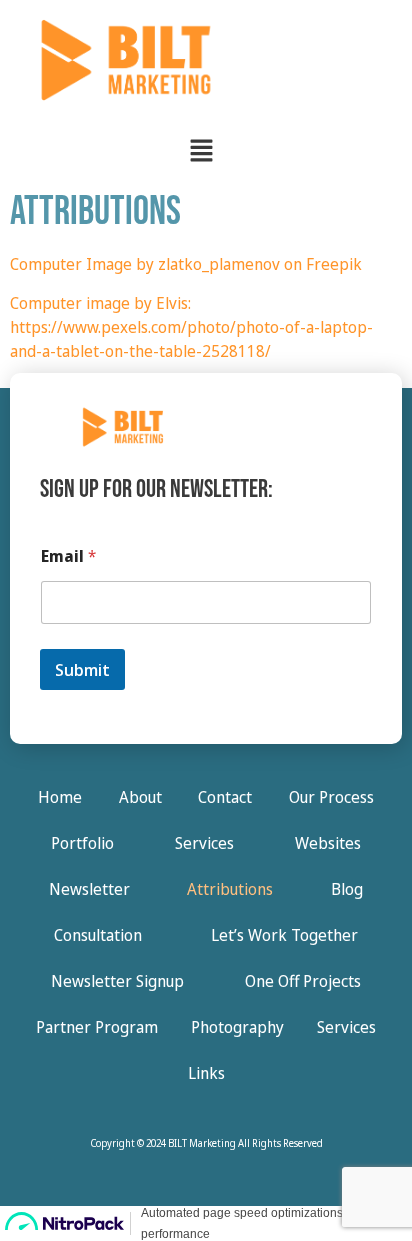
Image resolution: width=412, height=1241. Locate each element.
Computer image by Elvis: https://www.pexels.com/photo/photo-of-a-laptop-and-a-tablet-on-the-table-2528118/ (191, 327)
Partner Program (97, 1027)
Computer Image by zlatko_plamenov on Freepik (186, 264)
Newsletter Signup (117, 981)
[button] (201, 151)
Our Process (331, 797)
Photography (237, 1027)
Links (206, 1073)
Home (60, 797)
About (140, 797)
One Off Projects (303, 981)
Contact (225, 797)
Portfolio (82, 843)
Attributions (230, 889)
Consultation (98, 935)
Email (68, 556)
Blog (347, 889)
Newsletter (89, 889)
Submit (82, 669)
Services (204, 843)
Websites (328, 843)
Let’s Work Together (284, 935)
